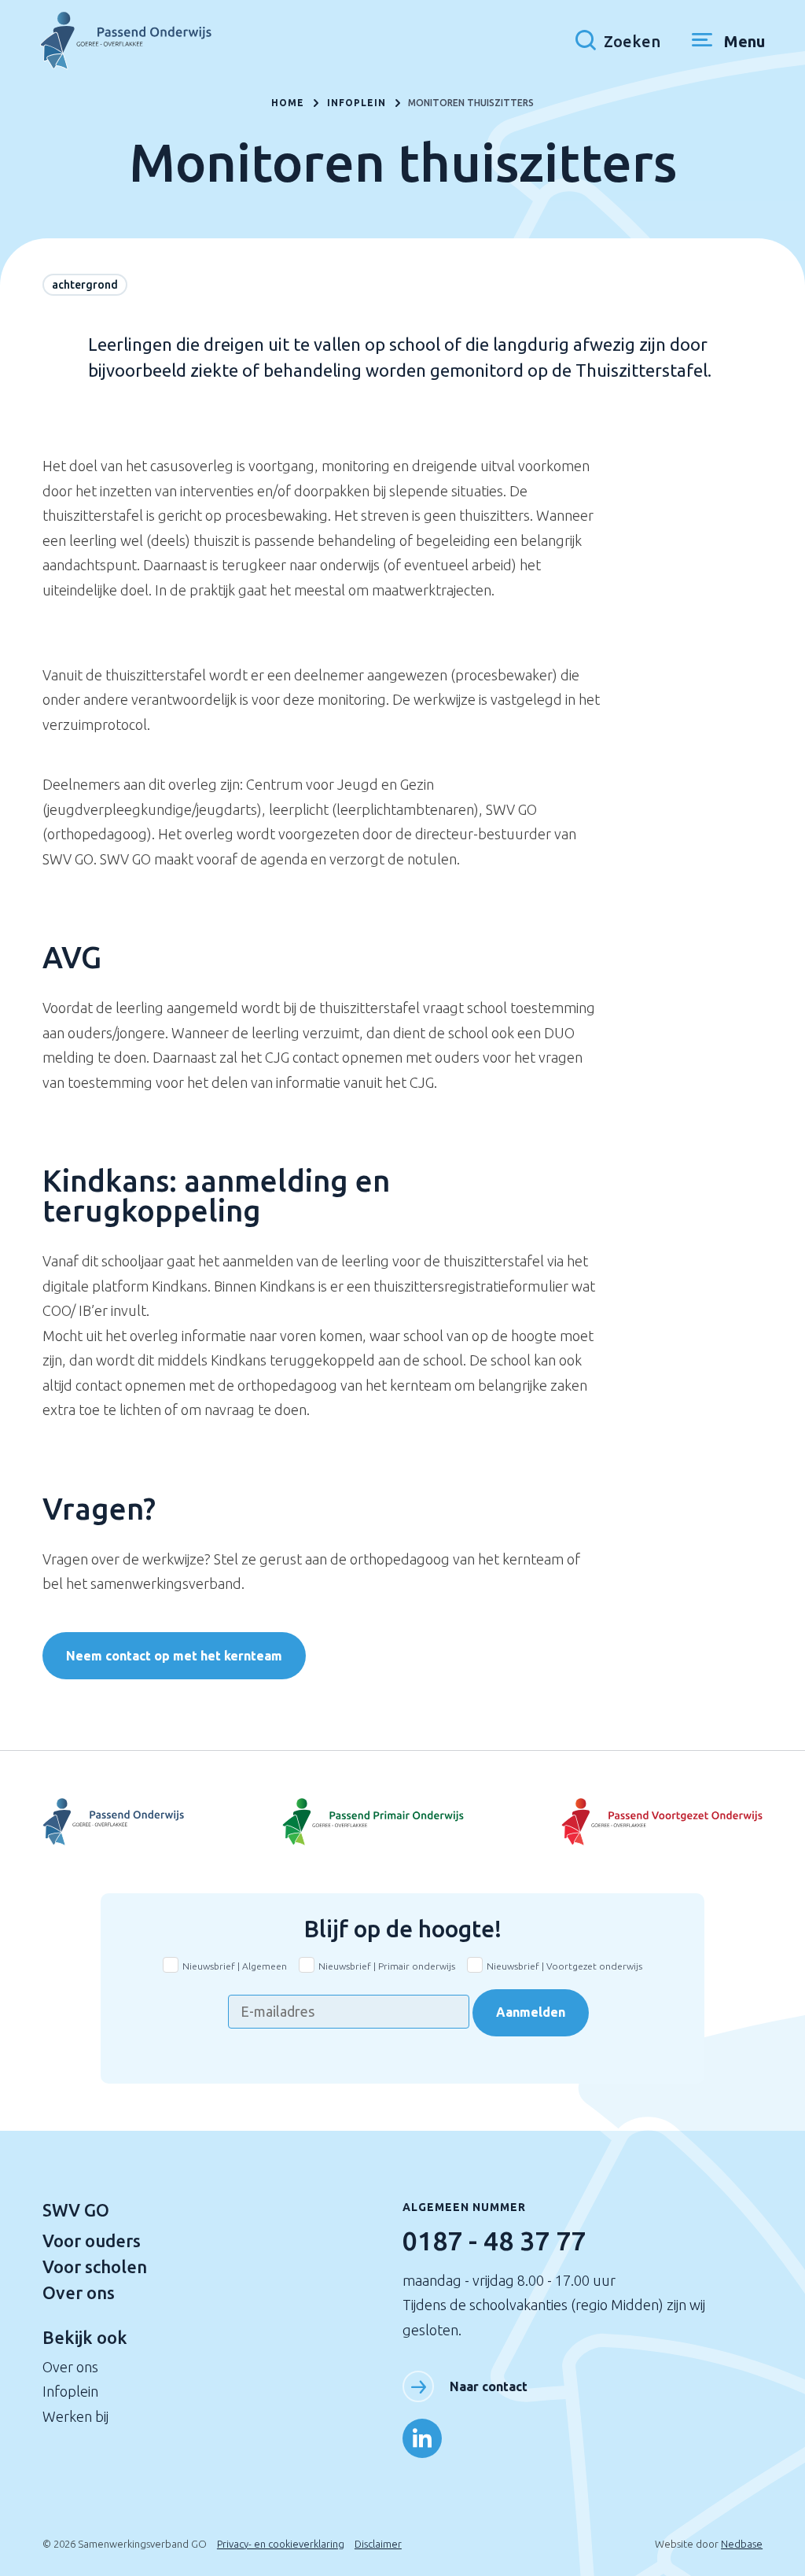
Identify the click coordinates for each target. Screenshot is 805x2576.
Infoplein (70, 2391)
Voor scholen (95, 2266)
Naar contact (489, 2386)
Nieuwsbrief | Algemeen (235, 1966)
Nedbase (742, 2544)
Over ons (79, 2292)
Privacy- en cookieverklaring (281, 2544)
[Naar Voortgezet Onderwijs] (162, 1822)
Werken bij (75, 2416)
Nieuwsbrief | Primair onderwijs (387, 1966)
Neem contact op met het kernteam (174, 1656)
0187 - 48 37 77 (494, 2240)
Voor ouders (92, 2241)
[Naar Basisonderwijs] (402, 1822)
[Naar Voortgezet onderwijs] (643, 1822)
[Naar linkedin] (422, 2438)
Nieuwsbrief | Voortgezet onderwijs (564, 1966)
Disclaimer (378, 2544)
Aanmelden (531, 2012)
